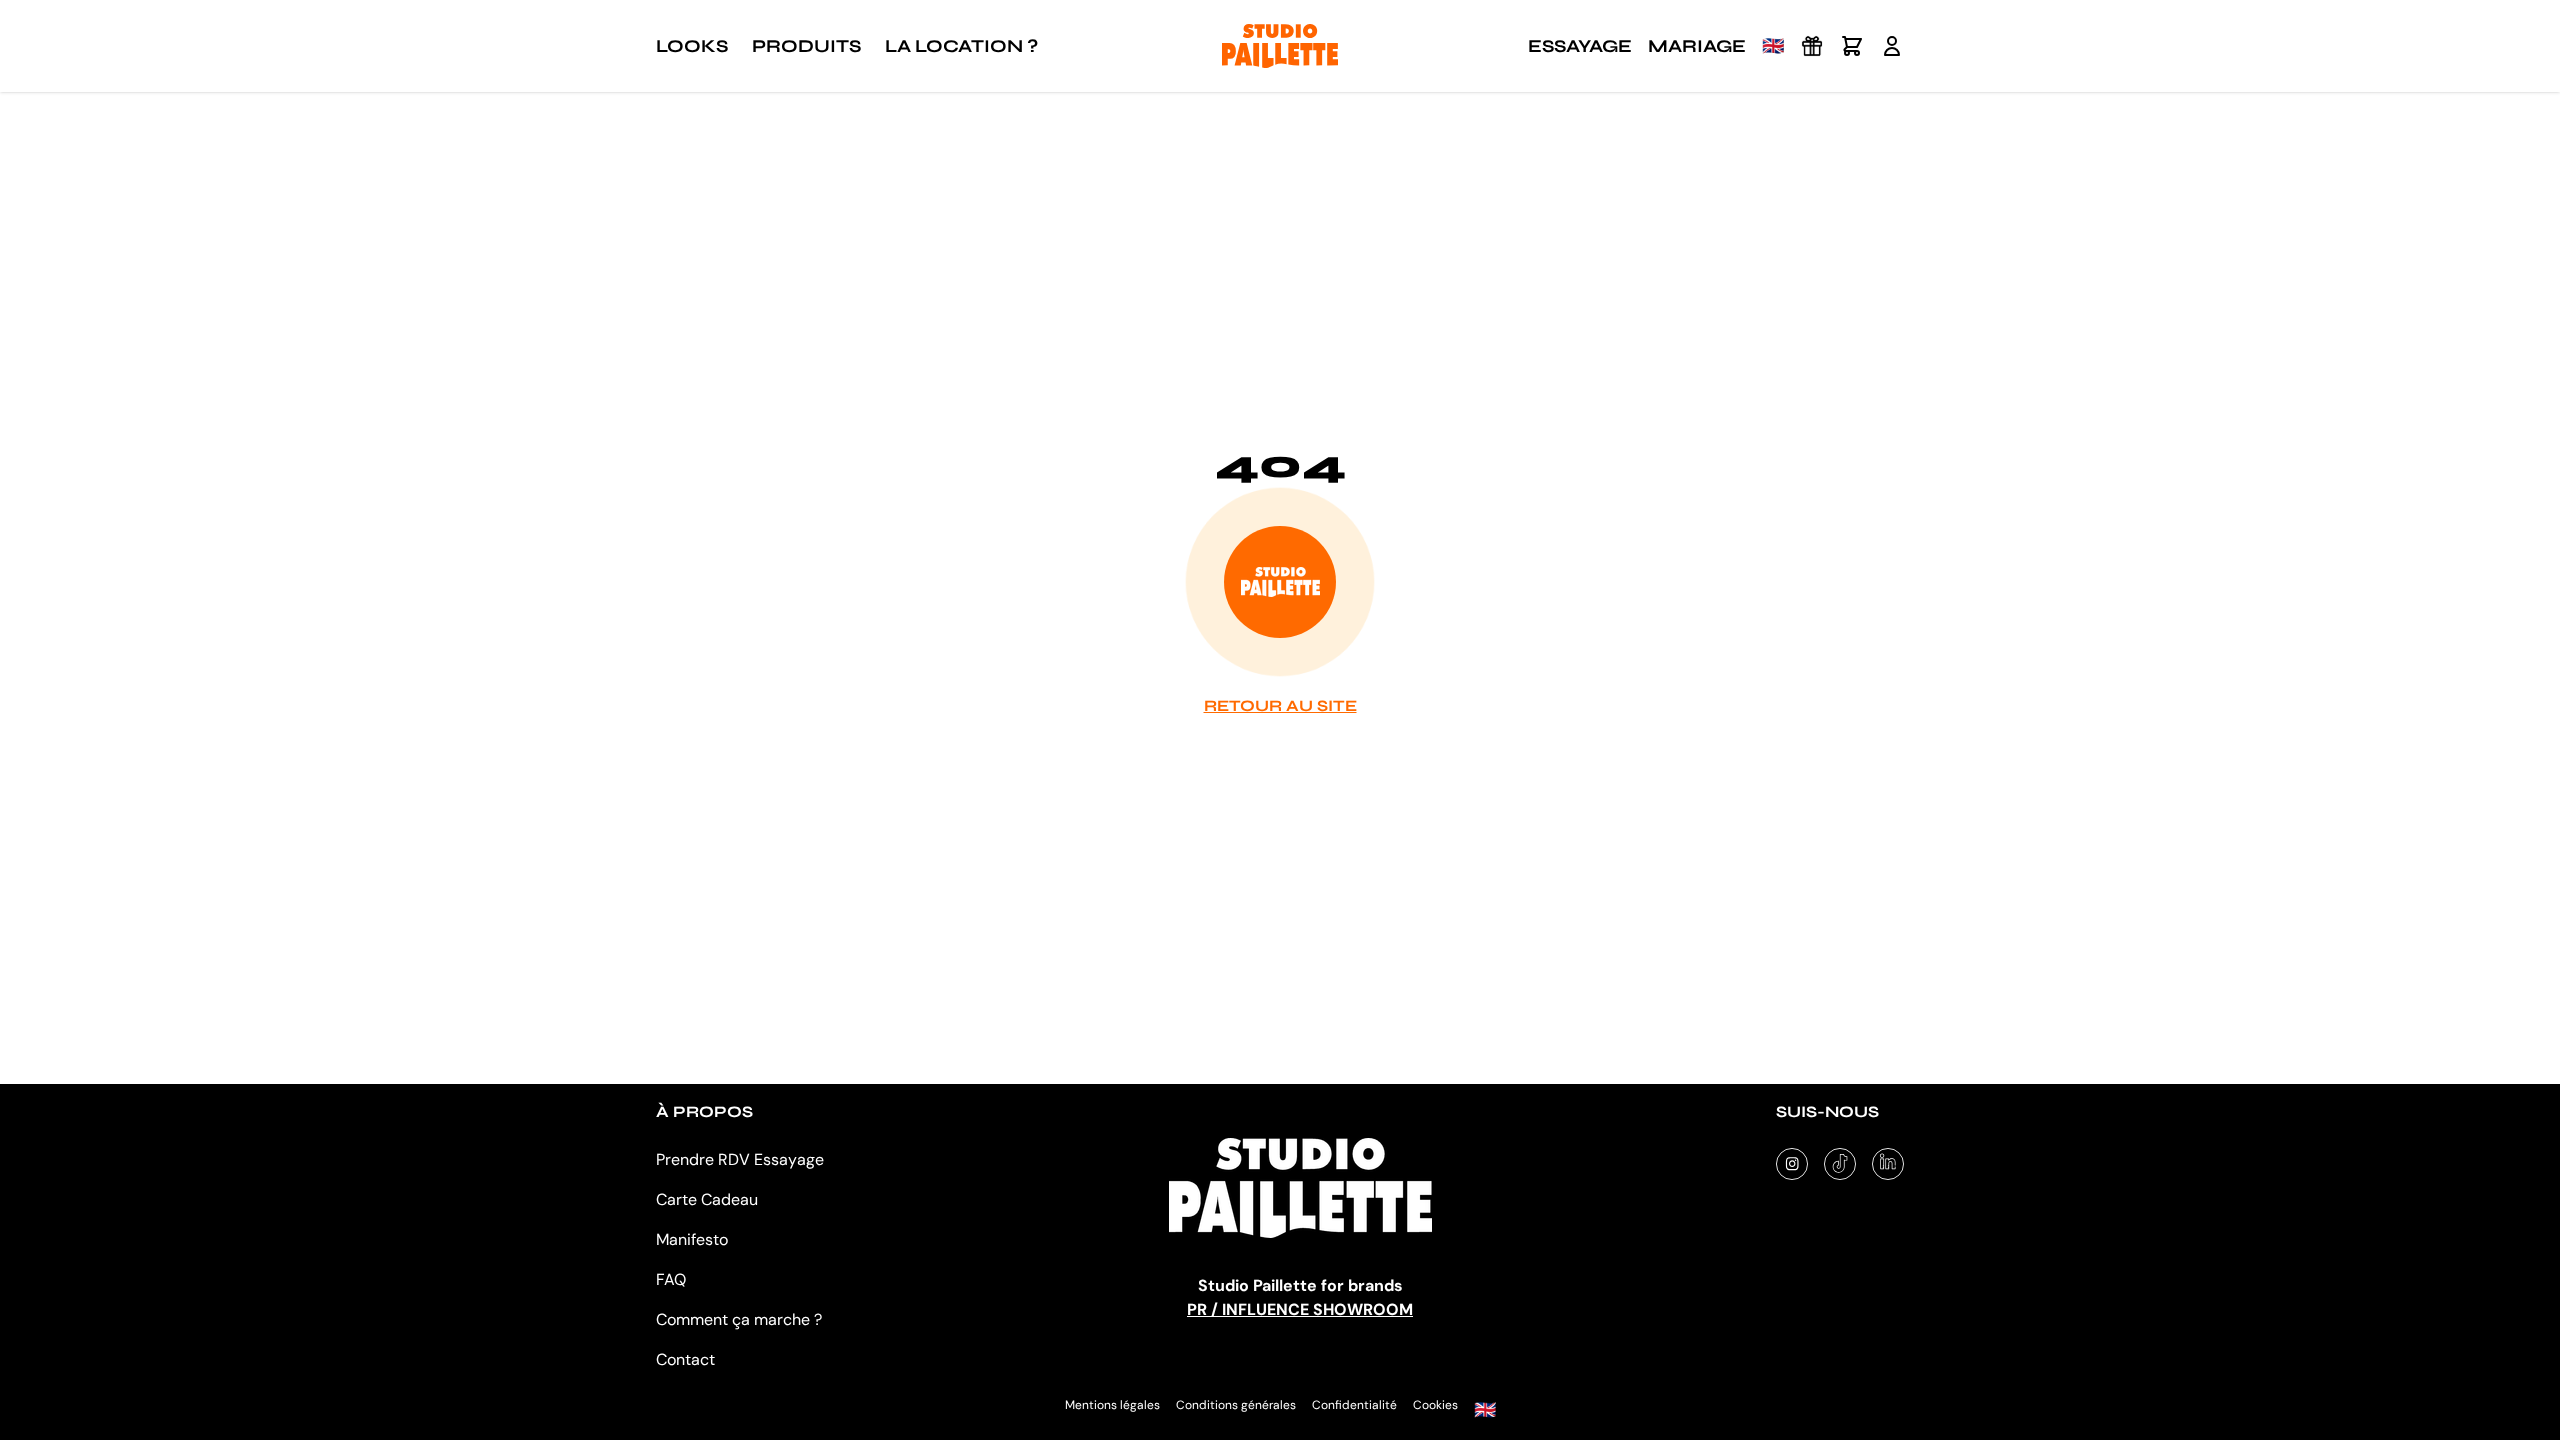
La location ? (961, 46)
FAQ (671, 1279)
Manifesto (692, 1239)
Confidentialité (1354, 1405)
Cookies (1435, 1405)
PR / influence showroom (1300, 1309)
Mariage (1697, 46)
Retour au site (1280, 705)
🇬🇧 (1773, 46)
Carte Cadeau (707, 1199)
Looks (692, 46)
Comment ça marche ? (739, 1319)
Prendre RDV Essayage (740, 1159)
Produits (806, 46)
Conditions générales (1236, 1405)
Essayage (1580, 46)
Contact (685, 1359)
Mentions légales (1112, 1405)
